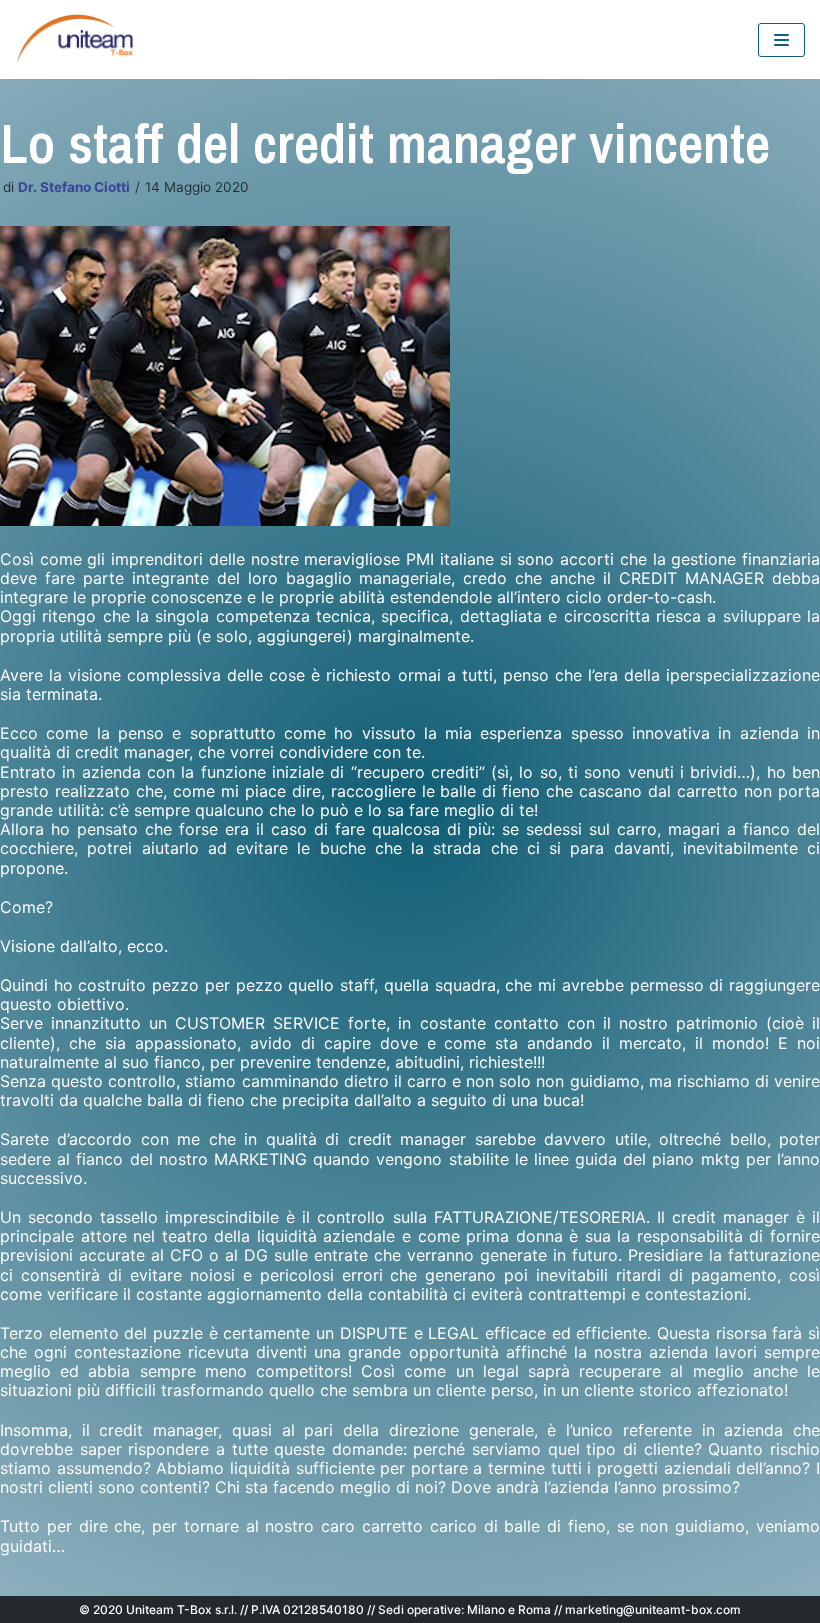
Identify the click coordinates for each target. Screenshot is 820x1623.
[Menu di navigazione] (781, 40)
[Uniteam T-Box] (75, 39)
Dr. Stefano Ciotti (74, 187)
